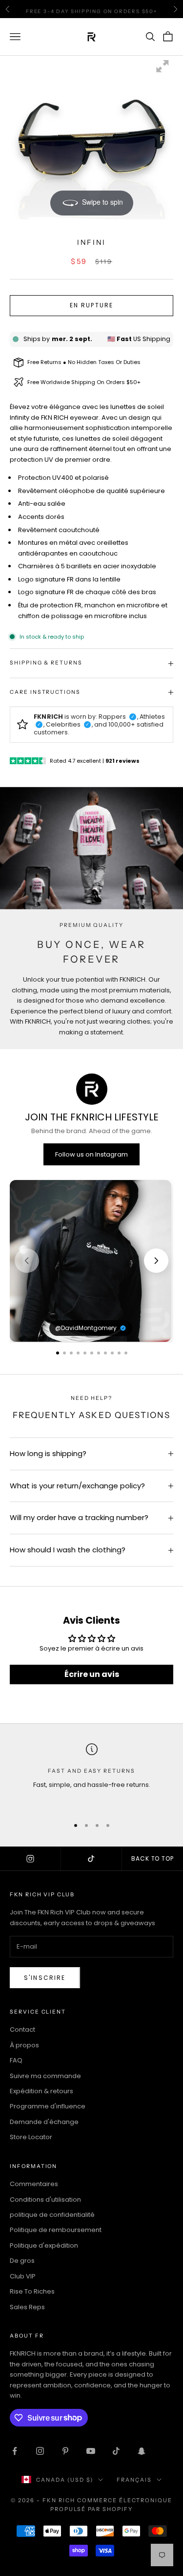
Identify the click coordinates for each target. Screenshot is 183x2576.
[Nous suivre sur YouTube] (91, 2451)
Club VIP (23, 2276)
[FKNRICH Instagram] (30, 1859)
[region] (91, 1261)
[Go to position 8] (105, 1353)
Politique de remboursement (56, 2230)
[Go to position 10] (119, 1353)
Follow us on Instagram (91, 1154)
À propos (24, 2045)
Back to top (153, 1858)
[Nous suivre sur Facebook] (15, 2451)
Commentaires (34, 2184)
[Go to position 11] (126, 1353)
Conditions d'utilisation (45, 2200)
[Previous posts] (27, 1261)
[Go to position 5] (85, 1353)
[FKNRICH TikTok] (91, 1859)
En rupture (92, 305)
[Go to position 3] (71, 1353)
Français (134, 2480)
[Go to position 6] (92, 1353)
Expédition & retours (41, 2091)
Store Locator (31, 2137)
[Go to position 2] (64, 1353)
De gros (22, 2261)
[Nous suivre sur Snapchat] (142, 2451)
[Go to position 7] (99, 1353)
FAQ (16, 2060)
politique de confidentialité (52, 2215)
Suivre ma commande (45, 2076)
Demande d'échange (44, 2122)
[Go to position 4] (78, 1353)
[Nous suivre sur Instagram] (40, 2451)
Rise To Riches (32, 2291)
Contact (22, 2029)
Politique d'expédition (44, 2245)
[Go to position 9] (112, 1353)
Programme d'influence (48, 2106)
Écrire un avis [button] (92, 1674)
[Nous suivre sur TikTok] (116, 2451)
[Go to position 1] (58, 1353)
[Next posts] (156, 1261)
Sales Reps (27, 2307)
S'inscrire (45, 1978)
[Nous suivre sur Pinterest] (65, 2451)
